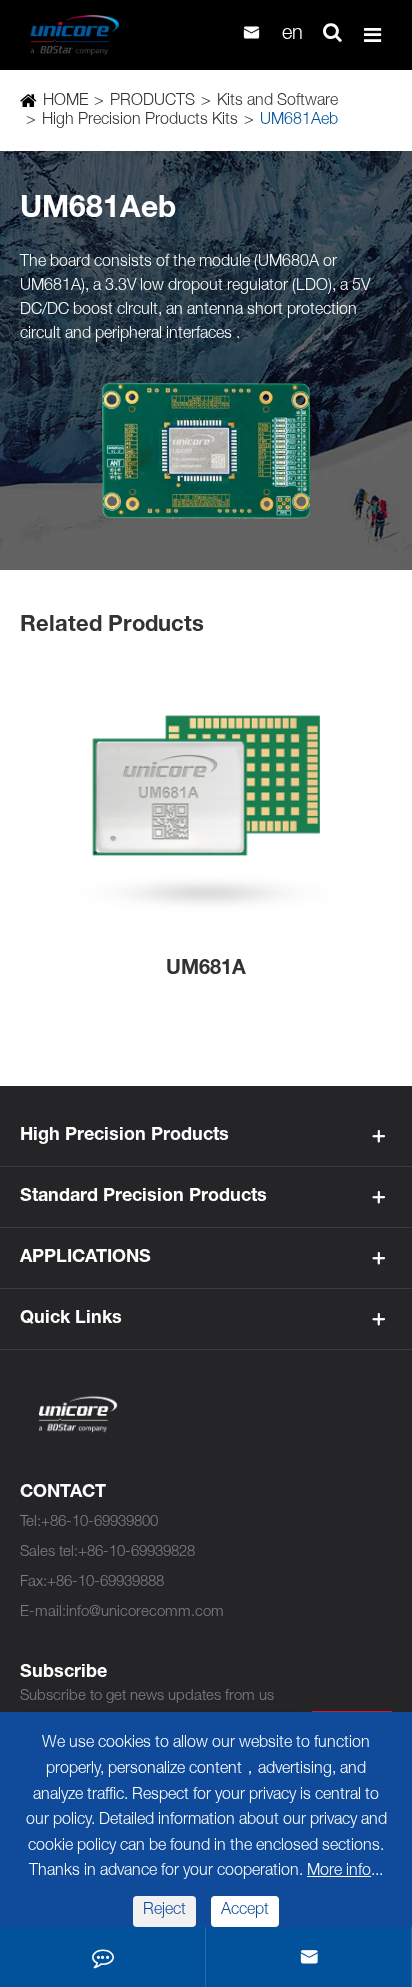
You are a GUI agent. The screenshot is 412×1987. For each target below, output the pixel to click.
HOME (65, 102)
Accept (245, 1911)
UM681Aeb (299, 121)
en (292, 35)
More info (339, 1872)
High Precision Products (124, 1136)
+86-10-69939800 (99, 1522)
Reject (164, 1911)
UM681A (206, 970)
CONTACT (63, 1493)
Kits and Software (277, 102)
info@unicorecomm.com (145, 1612)
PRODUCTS (152, 102)
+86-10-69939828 (136, 1552)
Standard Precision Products (143, 1197)
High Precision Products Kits (140, 121)
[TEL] (103, 1957)
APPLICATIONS (85, 1258)
